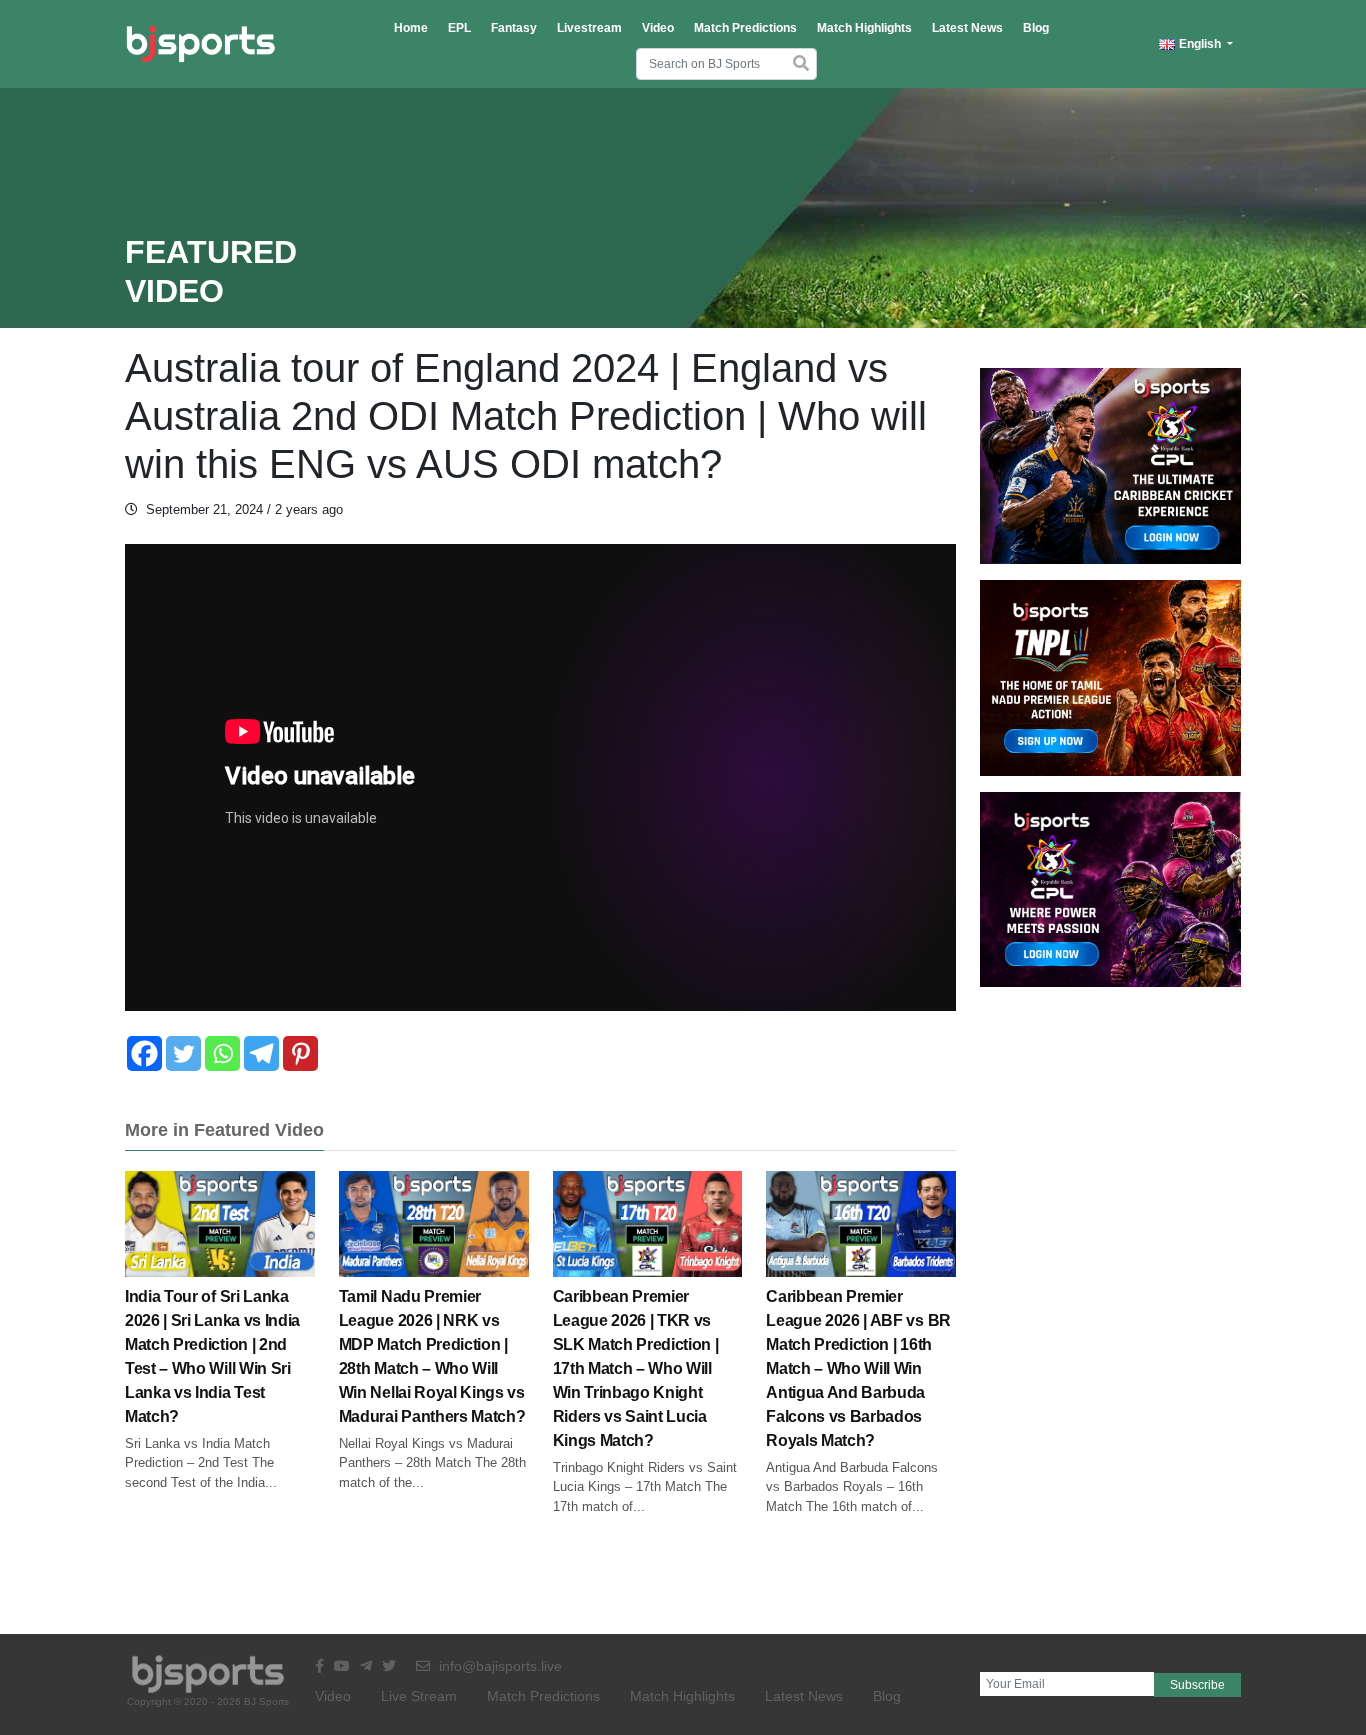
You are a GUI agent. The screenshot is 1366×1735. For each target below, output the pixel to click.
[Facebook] (144, 1053)
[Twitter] (183, 1053)
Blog (1036, 28)
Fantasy (514, 28)
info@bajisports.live (498, 1666)
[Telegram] (261, 1053)
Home (411, 28)
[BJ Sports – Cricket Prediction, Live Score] (200, 44)
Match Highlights (864, 28)
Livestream (589, 28)
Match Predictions (745, 28)
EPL (459, 28)
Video (658, 28)
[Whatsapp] (222, 1053)
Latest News (967, 28)
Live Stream (419, 1696)
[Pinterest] (300, 1053)
